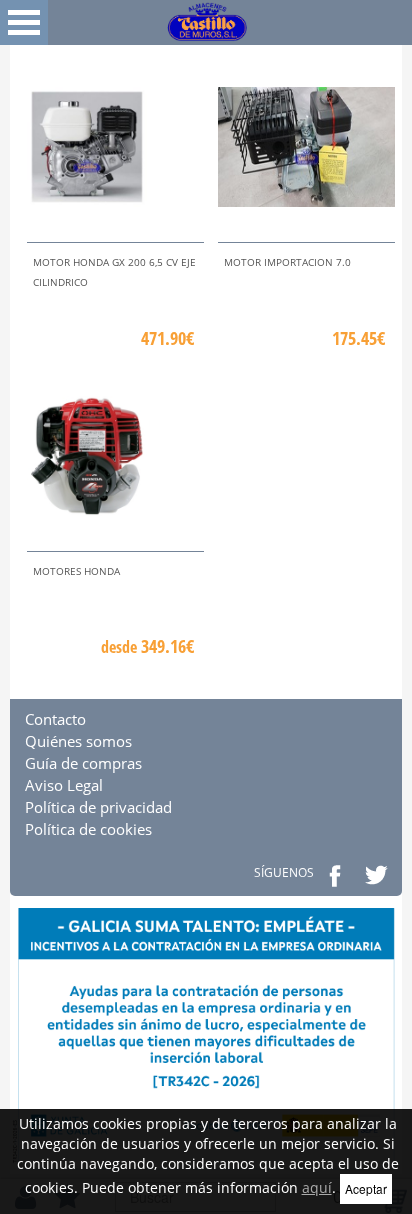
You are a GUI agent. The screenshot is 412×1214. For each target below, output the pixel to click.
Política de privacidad (98, 807)
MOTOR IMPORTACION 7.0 (287, 262)
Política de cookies (88, 829)
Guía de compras (83, 763)
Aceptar (366, 1188)
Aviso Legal (64, 785)
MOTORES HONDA (76, 571)
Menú (24, 22)
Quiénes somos (78, 741)
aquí (317, 1187)
